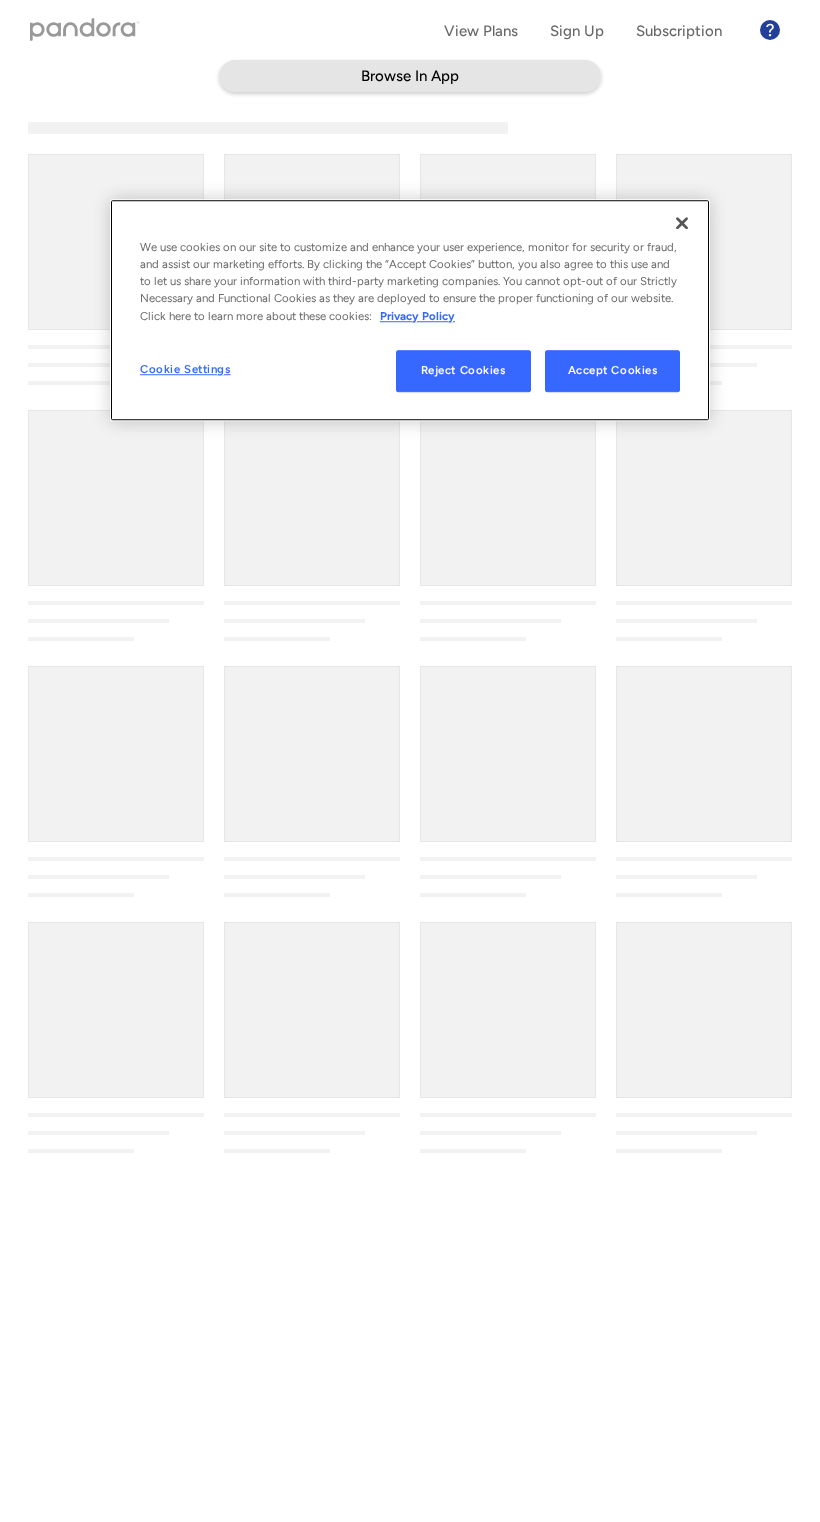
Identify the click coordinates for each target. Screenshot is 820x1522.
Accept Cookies (613, 370)
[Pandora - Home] (85, 31)
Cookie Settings (185, 369)
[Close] (682, 224)
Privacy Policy (417, 316)
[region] (410, 310)
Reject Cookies (463, 370)
